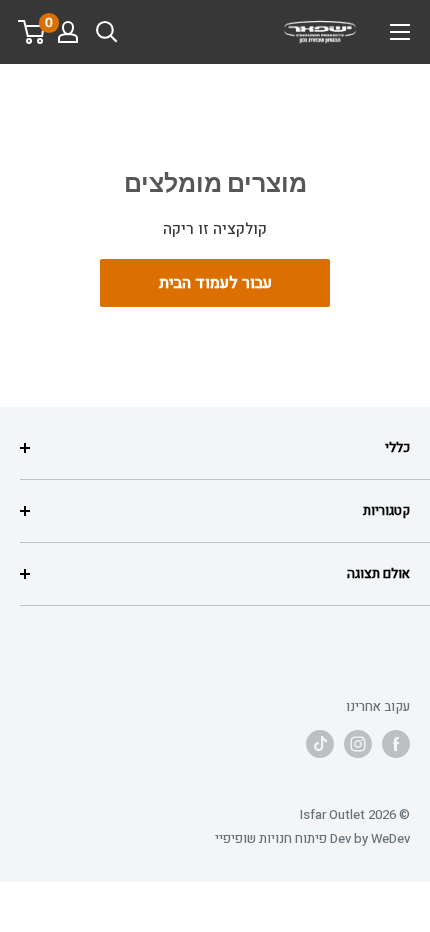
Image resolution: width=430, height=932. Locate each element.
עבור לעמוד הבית (215, 283)
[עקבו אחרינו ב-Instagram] (358, 744)
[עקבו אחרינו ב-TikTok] (320, 744)
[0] (32, 32)
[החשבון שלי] (68, 32)
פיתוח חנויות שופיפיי (271, 838)
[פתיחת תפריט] (400, 32)
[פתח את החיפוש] (107, 32)
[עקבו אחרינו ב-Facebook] (396, 744)
